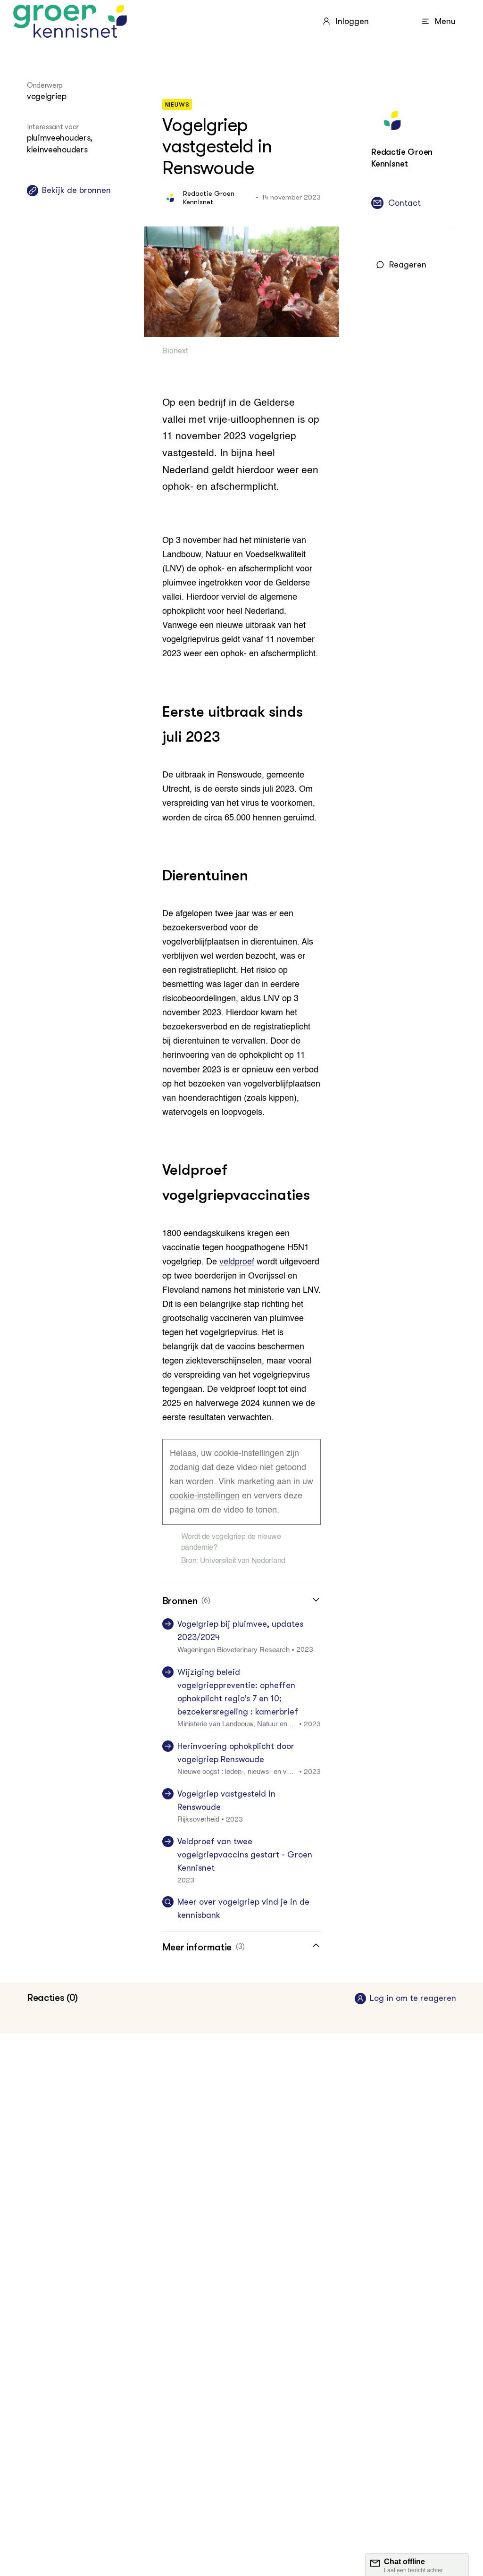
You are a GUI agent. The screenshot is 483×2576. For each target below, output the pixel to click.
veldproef (237, 1262)
